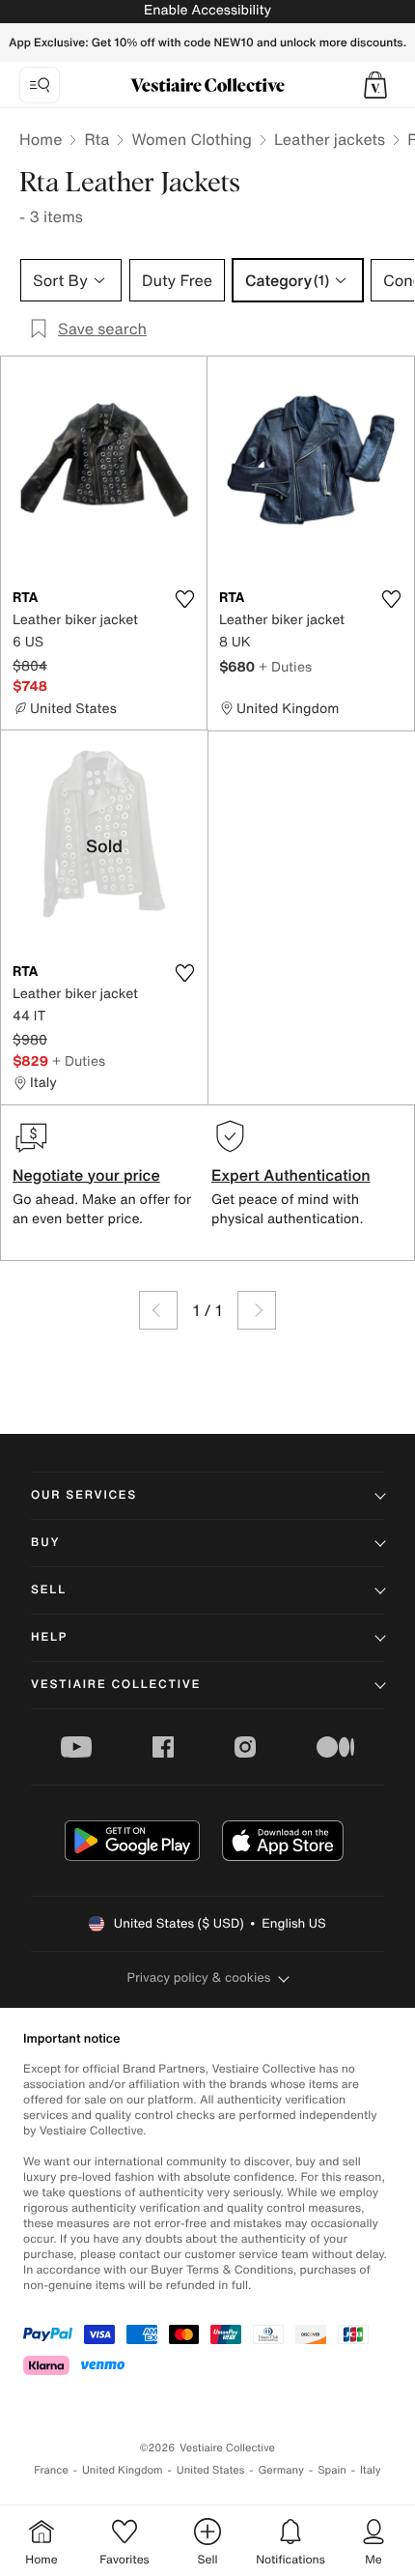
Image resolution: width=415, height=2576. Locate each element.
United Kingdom (123, 2470)
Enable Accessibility (207, 10)
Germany (281, 2470)
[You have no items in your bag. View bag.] (375, 85)
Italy (371, 2470)
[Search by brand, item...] (40, 85)
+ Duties (285, 666)
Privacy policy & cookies (199, 1977)
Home (41, 139)
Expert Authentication (291, 1175)
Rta (97, 139)
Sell (49, 1590)
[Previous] (158, 1310)
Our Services (84, 1495)
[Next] (257, 1310)
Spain (332, 2470)
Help (49, 1637)
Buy (45, 1543)
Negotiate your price (86, 1175)
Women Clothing (192, 139)
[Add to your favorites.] (184, 599)
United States (211, 2470)
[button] (375, 85)
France (51, 2470)
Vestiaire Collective (116, 1685)
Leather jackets (330, 139)
